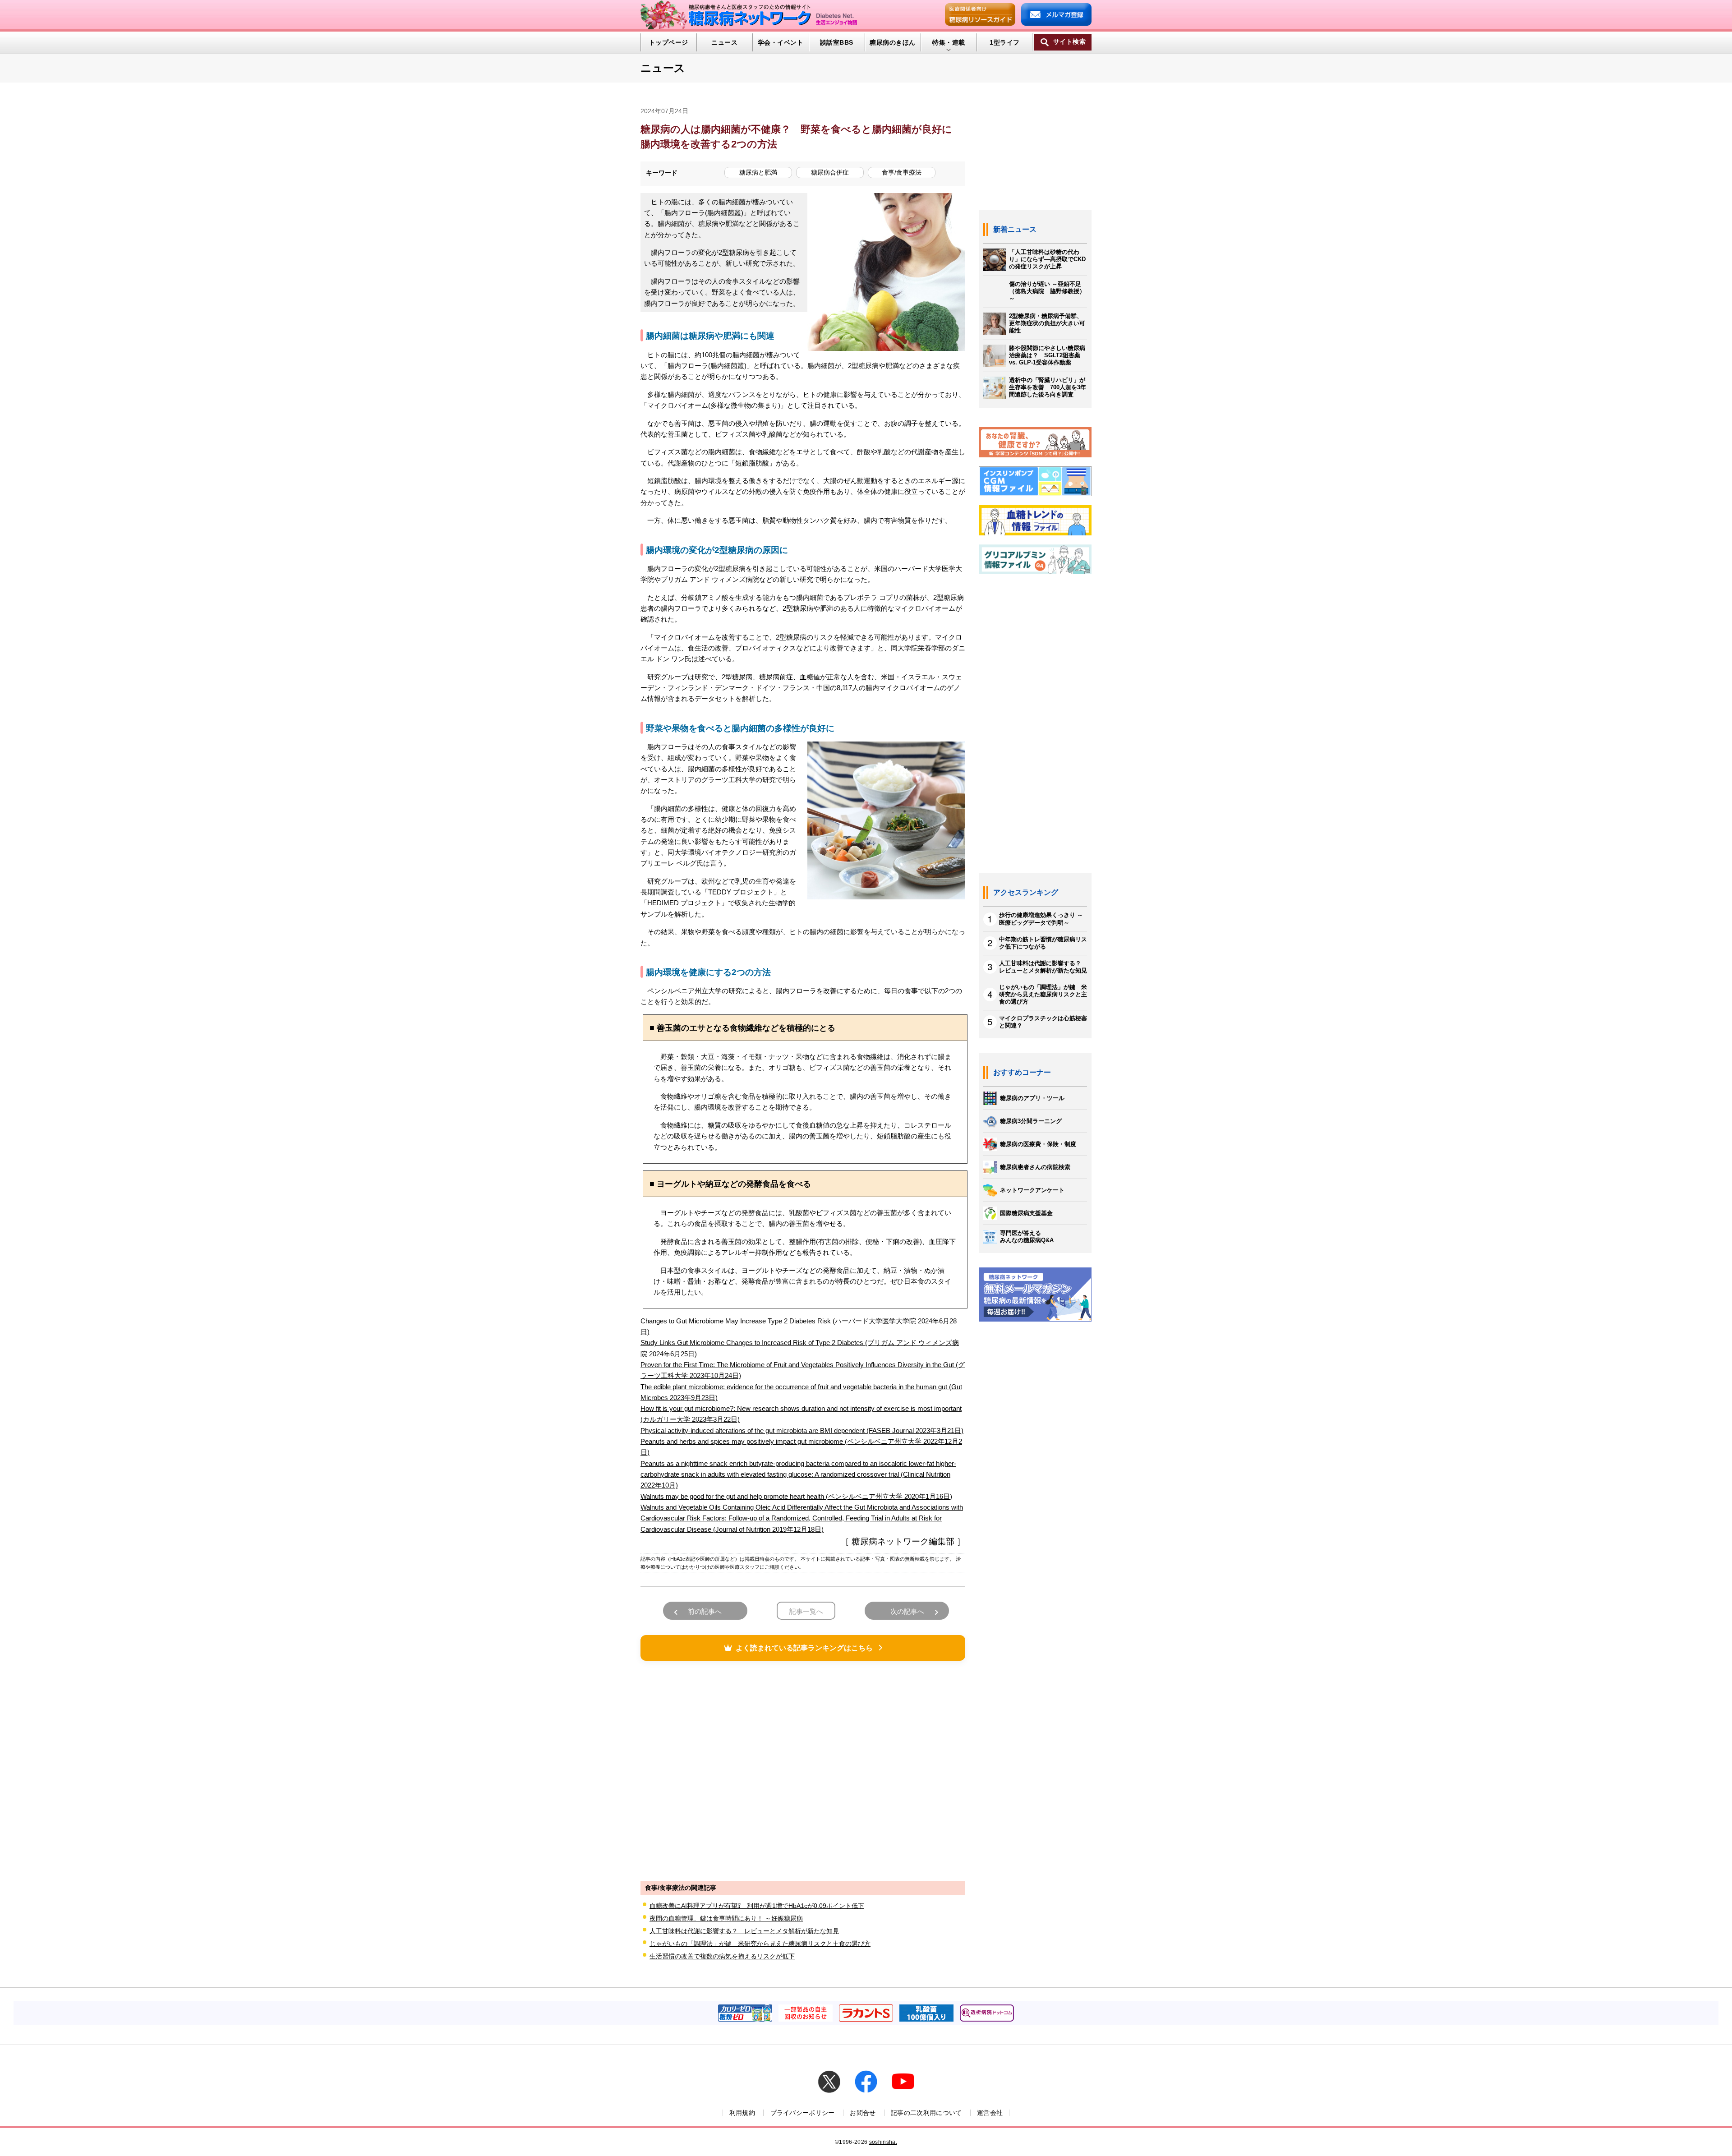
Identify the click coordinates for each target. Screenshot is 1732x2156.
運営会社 (990, 2113)
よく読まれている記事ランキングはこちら (804, 1648)
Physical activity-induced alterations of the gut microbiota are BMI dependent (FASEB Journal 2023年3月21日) (802, 1430)
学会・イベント (781, 42)
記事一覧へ (806, 1611)
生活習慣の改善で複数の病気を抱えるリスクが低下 (722, 1956)
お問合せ (863, 2113)
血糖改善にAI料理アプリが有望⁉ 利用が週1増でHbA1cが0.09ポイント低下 (757, 1906)
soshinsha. (883, 2142)
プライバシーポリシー (803, 2113)
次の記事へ (907, 1611)
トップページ (669, 42)
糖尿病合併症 (830, 172)
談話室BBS (837, 42)
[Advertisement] (803, 1769)
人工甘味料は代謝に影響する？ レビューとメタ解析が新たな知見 (744, 1931)
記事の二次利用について (926, 2113)
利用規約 (742, 2113)
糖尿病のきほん (892, 42)
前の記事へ (705, 1611)
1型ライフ (1004, 42)
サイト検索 (1069, 42)
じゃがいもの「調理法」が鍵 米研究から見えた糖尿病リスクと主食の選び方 (760, 1944)
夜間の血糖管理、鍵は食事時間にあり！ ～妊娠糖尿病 (726, 1918)
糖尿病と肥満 (758, 172)
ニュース (724, 42)
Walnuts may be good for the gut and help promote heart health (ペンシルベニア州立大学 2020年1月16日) (796, 1496)
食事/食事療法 (902, 172)
